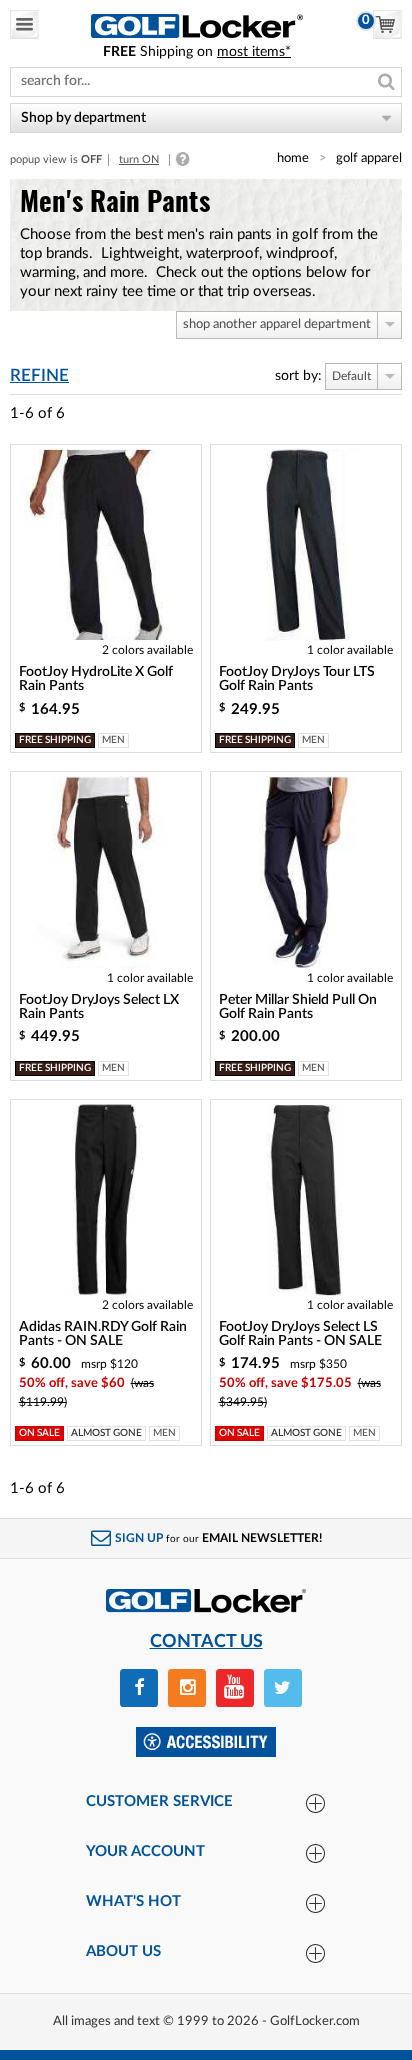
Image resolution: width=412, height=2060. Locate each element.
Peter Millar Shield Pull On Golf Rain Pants (298, 1007)
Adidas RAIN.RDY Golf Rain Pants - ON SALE (103, 1334)
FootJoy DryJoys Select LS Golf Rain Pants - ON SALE (300, 1334)
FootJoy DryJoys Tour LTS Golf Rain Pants (297, 679)
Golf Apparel (369, 158)
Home (293, 158)
